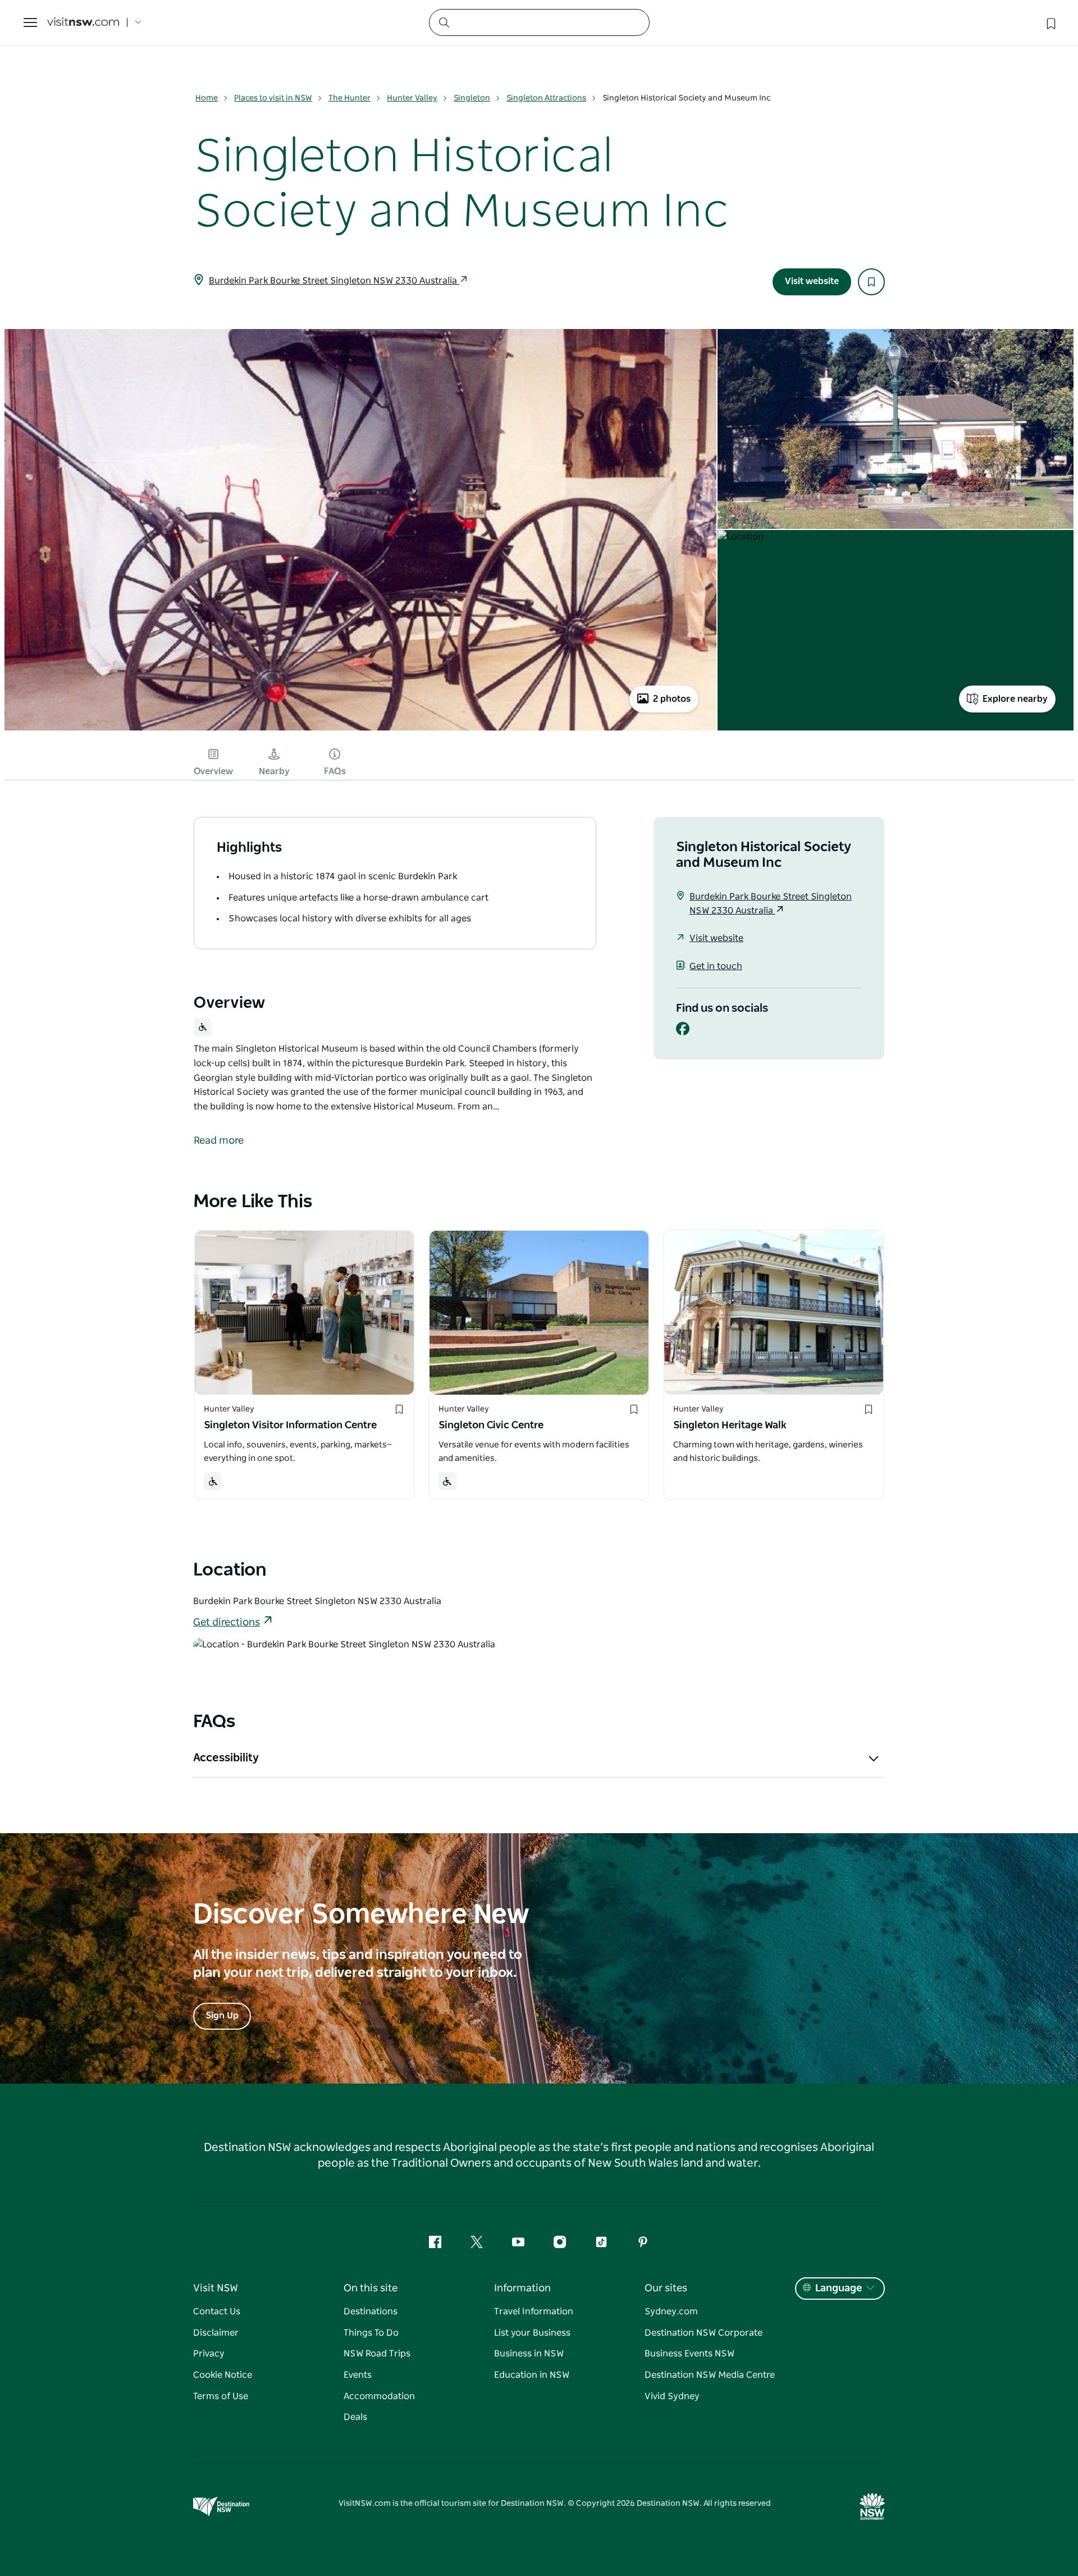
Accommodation (379, 2396)
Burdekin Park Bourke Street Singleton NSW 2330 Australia (334, 281)
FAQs (335, 771)
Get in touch (716, 966)
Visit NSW (216, 2289)
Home (207, 98)
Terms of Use (221, 2396)
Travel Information (534, 2312)
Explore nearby (1015, 699)
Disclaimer (216, 2333)
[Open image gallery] (360, 730)
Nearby (274, 771)
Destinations (371, 2312)
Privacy (209, 2354)
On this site (371, 2289)
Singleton (472, 98)
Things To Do (371, 2333)
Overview (213, 771)
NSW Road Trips (377, 2354)
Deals (355, 2417)
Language (839, 2289)
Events (358, 2375)
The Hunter (350, 98)
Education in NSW (532, 2375)
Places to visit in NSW (273, 98)
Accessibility (226, 1758)
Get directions (227, 1623)
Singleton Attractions (546, 98)
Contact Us (217, 2312)
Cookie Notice (223, 2375)
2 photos (672, 699)
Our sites (666, 2289)
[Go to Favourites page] (1050, 22)
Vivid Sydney (672, 2396)
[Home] (83, 23)
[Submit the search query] (444, 22)
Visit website (812, 281)
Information (522, 2289)
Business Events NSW (689, 2354)
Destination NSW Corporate (704, 2333)
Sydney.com (671, 2312)
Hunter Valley (412, 98)
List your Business (532, 2333)
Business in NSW (529, 2354)
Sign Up (222, 2016)
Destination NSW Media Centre (710, 2375)
